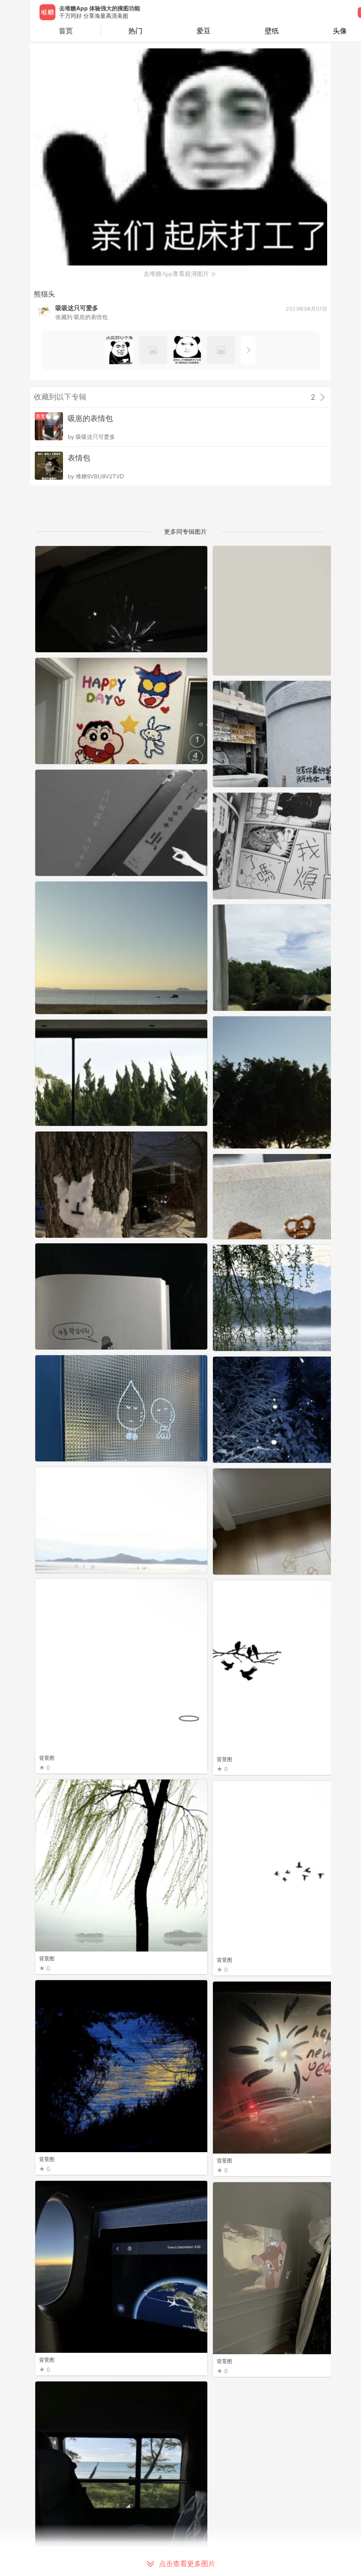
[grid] (183, 1561)
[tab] (135, 31)
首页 (66, 31)
